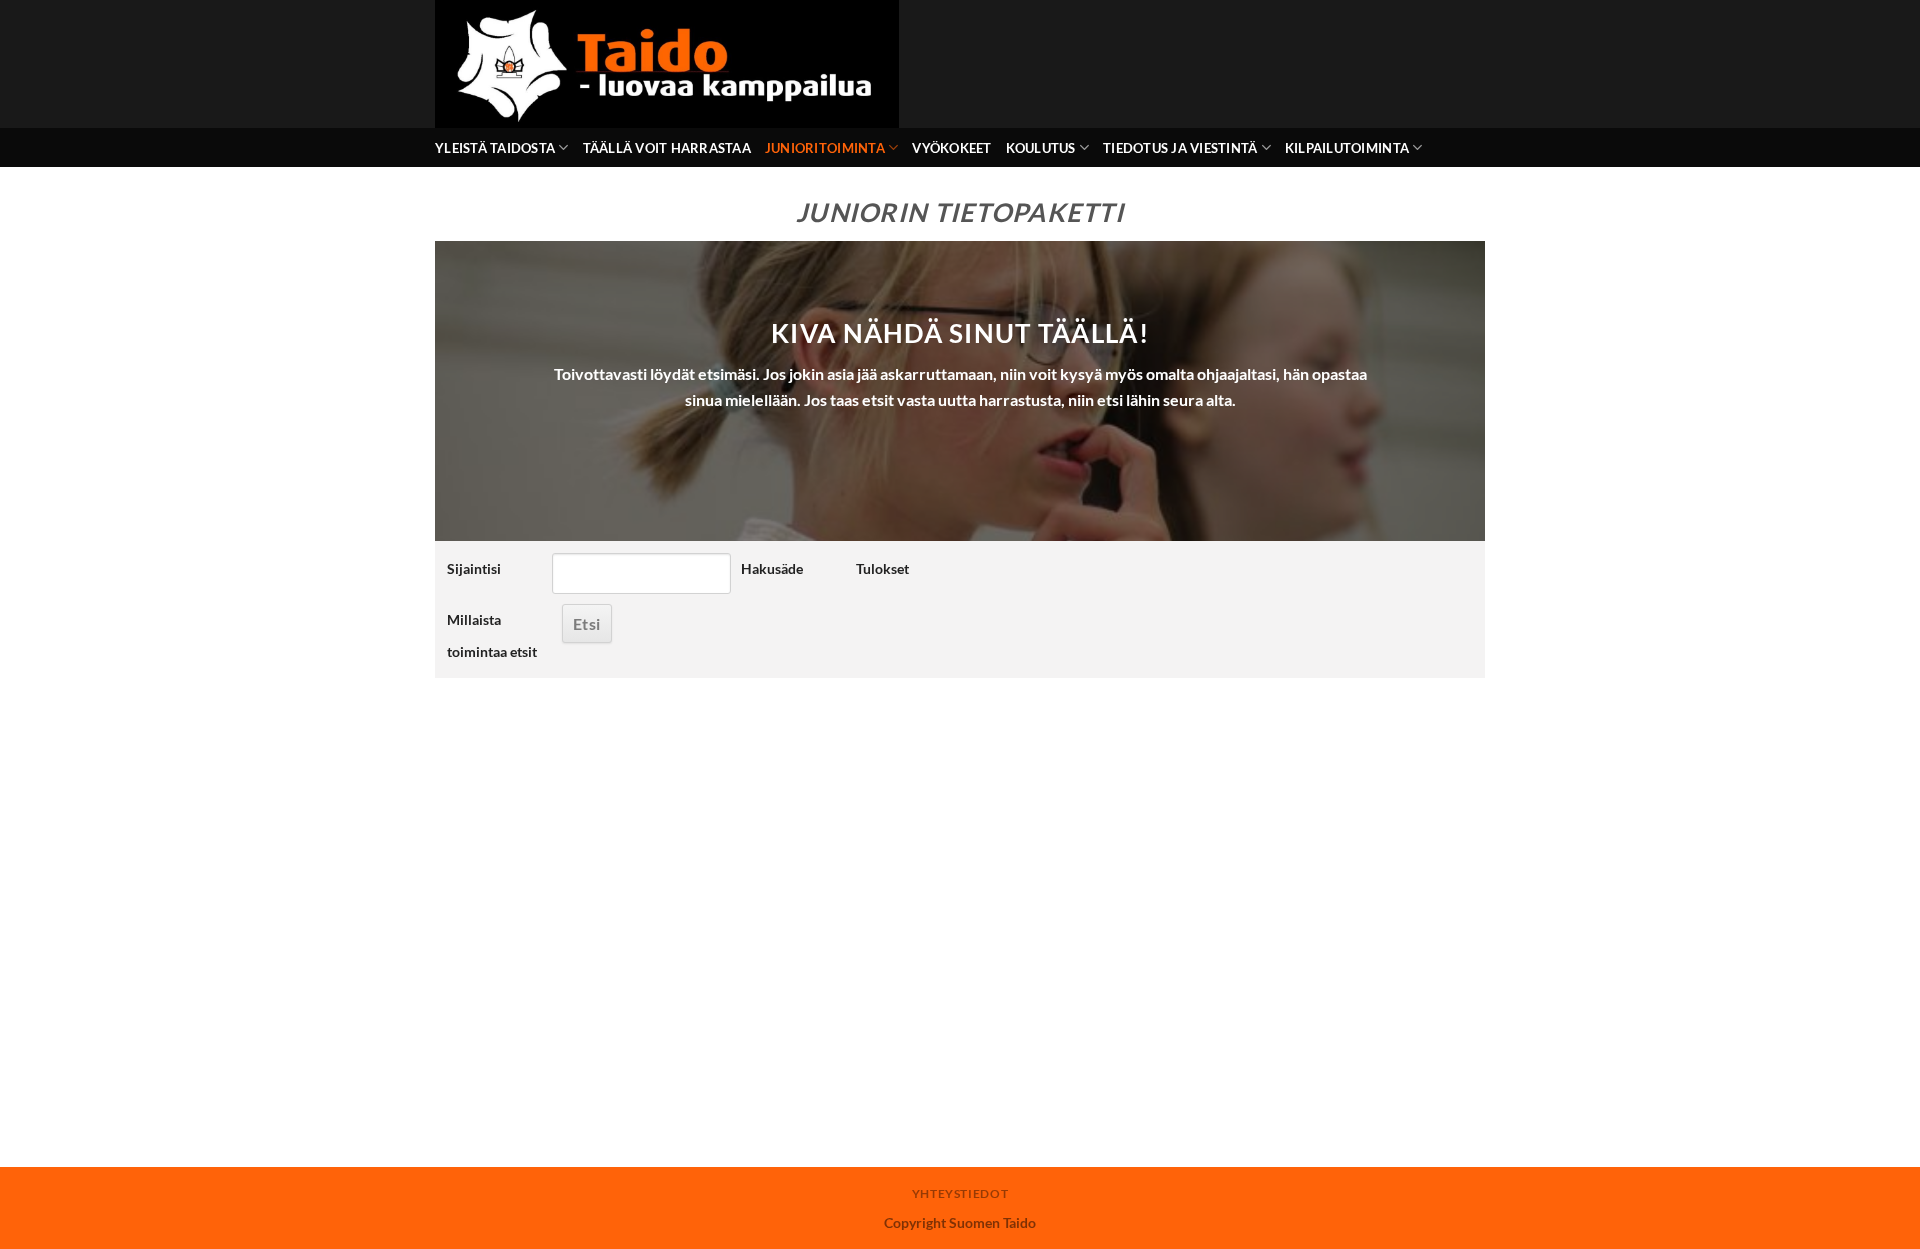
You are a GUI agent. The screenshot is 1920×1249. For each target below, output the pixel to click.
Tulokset (882, 568)
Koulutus (1041, 148)
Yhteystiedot (960, 1193)
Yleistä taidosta (495, 148)
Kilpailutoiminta (1347, 148)
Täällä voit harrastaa (667, 148)
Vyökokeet (951, 148)
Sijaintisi (474, 568)
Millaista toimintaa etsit (492, 635)
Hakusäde (772, 568)
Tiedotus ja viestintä (1180, 148)
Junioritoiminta (825, 148)
